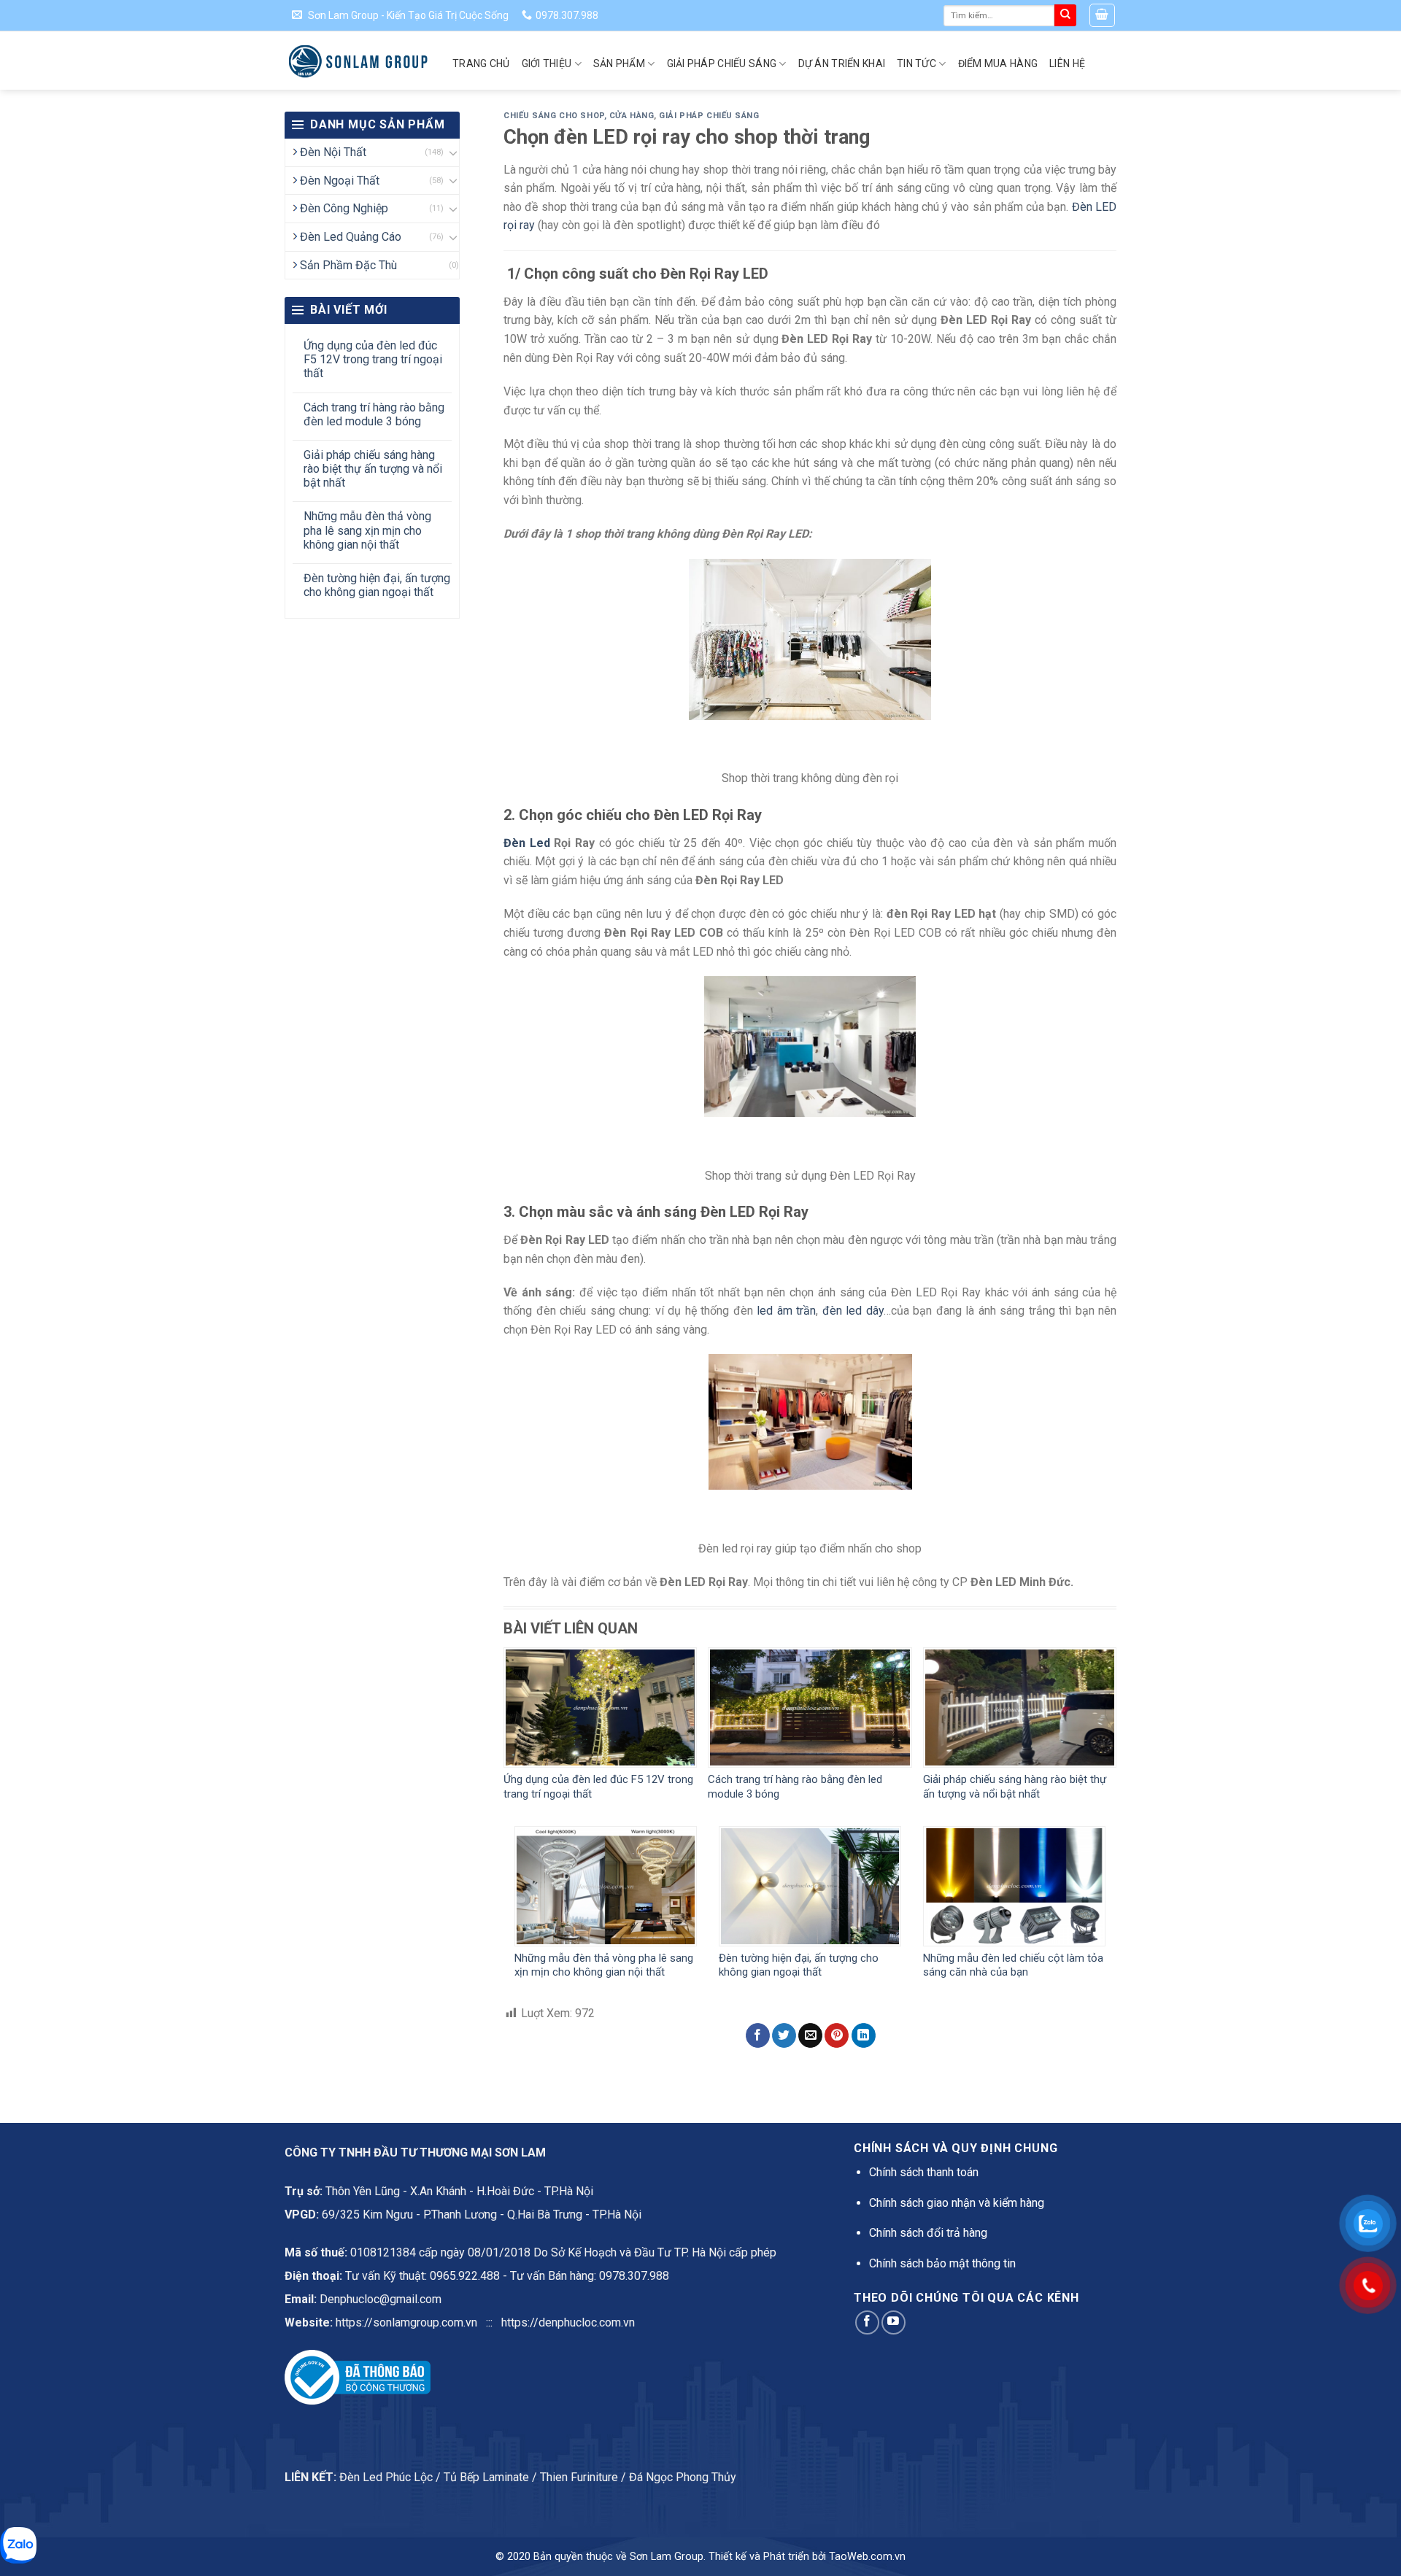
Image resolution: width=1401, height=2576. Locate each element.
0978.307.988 (634, 2276)
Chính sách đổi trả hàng (928, 2233)
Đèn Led (527, 843)
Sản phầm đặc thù (348, 265)
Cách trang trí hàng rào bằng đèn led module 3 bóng (374, 414)
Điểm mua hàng (998, 63)
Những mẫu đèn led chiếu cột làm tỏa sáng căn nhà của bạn (1013, 1965)
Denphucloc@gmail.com (381, 2299)
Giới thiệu (547, 63)
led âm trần (785, 1311)
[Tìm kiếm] (1065, 15)
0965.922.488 (465, 2276)
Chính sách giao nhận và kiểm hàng (957, 2203)
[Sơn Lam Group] (358, 61)
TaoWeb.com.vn (867, 2557)
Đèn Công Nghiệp (344, 208)
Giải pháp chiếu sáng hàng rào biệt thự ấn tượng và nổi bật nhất (373, 469)
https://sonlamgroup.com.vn (406, 2322)
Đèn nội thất (333, 152)
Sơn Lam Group (667, 2557)
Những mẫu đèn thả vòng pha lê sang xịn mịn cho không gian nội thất (367, 530)
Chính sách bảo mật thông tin (942, 2263)
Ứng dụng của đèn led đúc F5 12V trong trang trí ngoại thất (373, 359)
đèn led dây (853, 1311)
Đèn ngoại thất (340, 181)
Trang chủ (481, 63)
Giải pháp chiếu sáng (722, 63)
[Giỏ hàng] (1103, 15)
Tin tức (916, 63)
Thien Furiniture (579, 2477)
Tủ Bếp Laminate (486, 2477)
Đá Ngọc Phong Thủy (683, 2477)
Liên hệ (1067, 63)
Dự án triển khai (842, 63)
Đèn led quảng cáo (351, 237)
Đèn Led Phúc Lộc (386, 2477)
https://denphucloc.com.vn (568, 2322)
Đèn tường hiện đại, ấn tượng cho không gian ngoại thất (377, 585)
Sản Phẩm (619, 63)
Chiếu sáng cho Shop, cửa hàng (579, 116)
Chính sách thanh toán (924, 2172)
